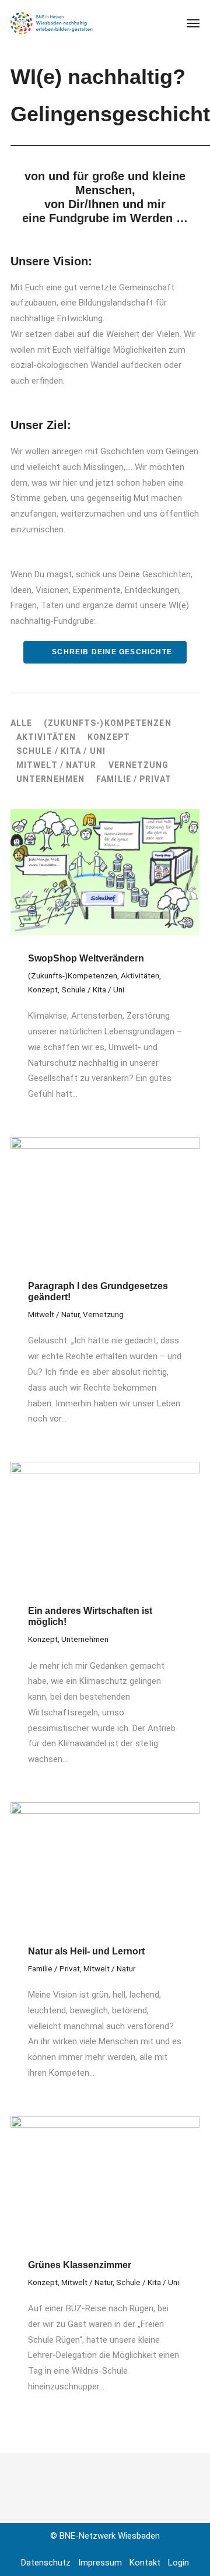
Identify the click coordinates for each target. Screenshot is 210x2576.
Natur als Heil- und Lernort (86, 1951)
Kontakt (145, 2563)
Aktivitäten (46, 737)
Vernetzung (139, 765)
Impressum (100, 2563)
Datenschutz (46, 2563)
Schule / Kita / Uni (61, 751)
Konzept (109, 737)
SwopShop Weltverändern (86, 958)
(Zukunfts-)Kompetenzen (107, 723)
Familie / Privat (134, 779)
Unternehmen (50, 779)
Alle (21, 723)
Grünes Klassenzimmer (80, 2265)
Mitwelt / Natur (57, 765)
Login (178, 2563)
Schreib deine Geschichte (111, 652)
